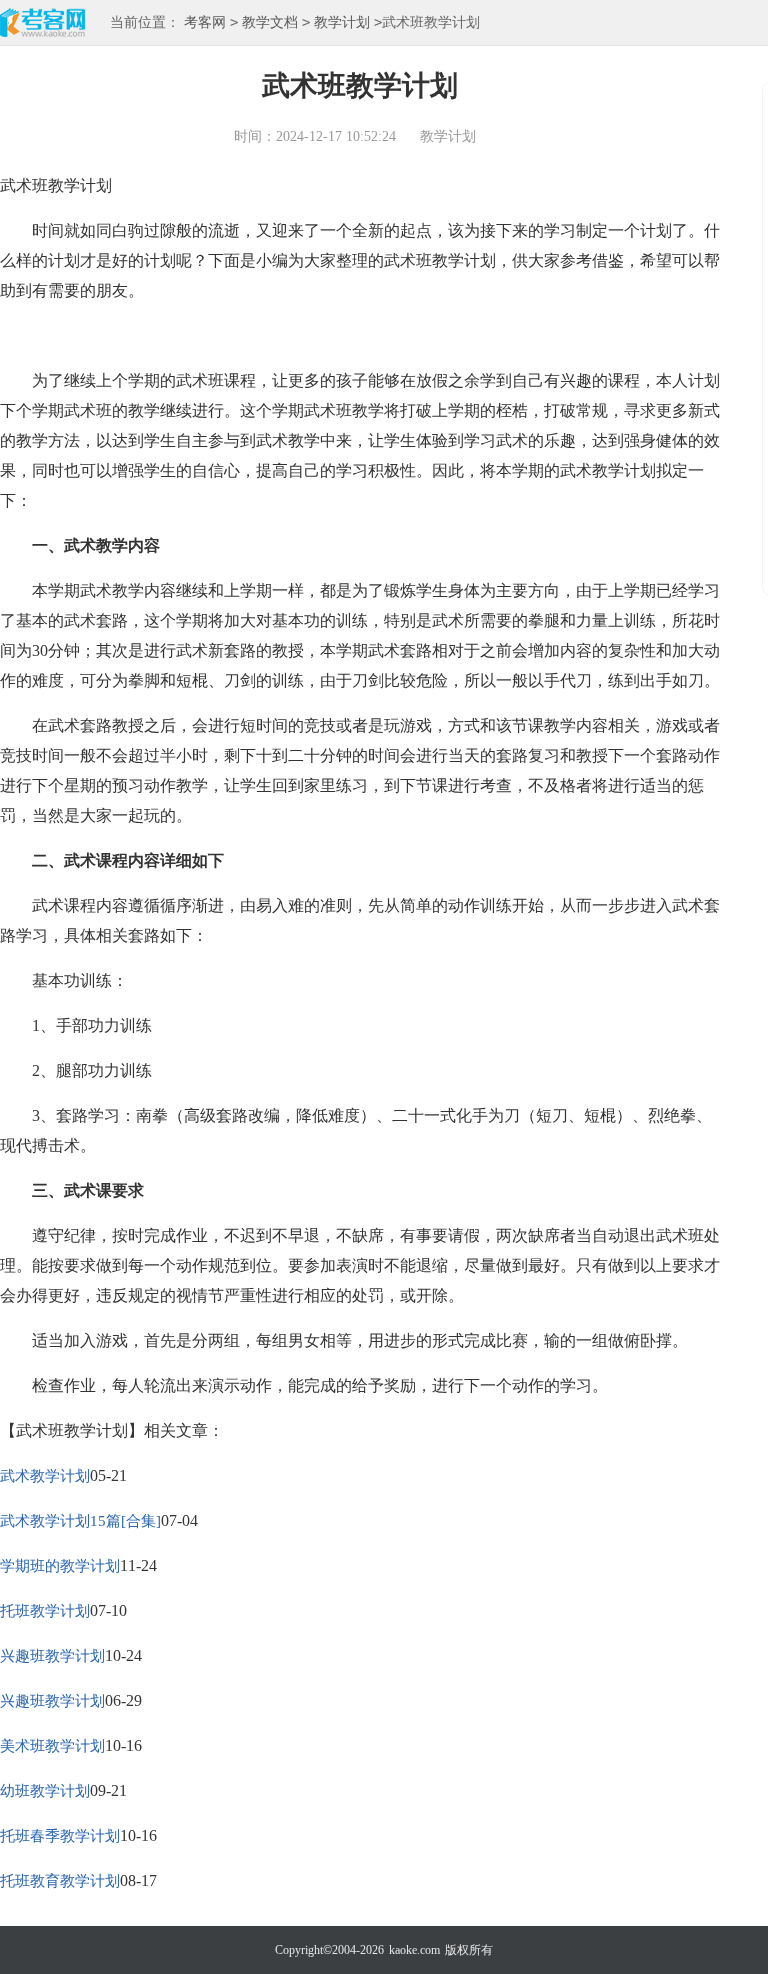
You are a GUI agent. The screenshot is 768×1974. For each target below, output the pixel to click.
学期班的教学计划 (60, 1566)
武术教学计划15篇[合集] (80, 1521)
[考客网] (42, 25)
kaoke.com (414, 1950)
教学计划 (342, 22)
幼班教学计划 (45, 1791)
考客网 (205, 22)
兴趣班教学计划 (52, 1656)
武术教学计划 (45, 1476)
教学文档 (270, 22)
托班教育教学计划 (60, 1881)
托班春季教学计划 (60, 1836)
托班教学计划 (45, 1611)
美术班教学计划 (52, 1746)
